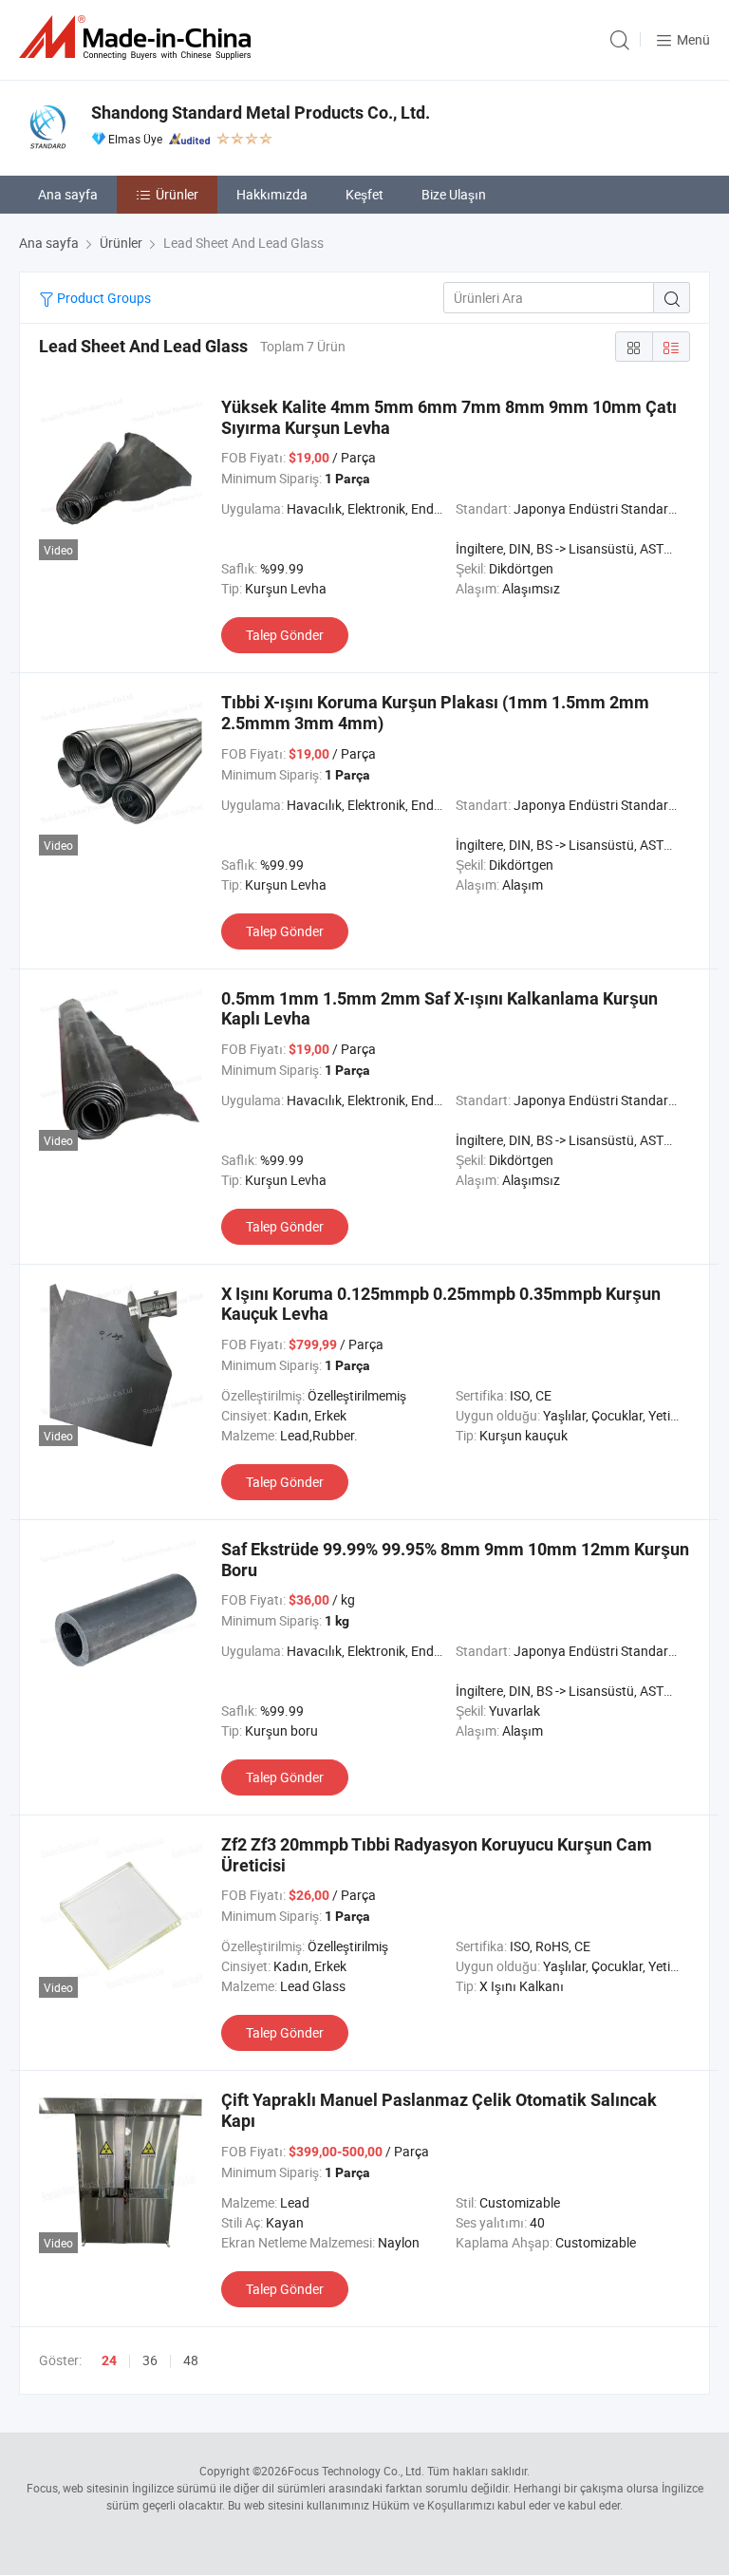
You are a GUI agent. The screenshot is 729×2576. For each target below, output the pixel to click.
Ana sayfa (68, 194)
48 (191, 2360)
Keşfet (364, 194)
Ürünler (177, 194)
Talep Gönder (285, 635)
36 (150, 2360)
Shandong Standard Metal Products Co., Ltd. (261, 113)
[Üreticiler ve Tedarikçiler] (139, 38)
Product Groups (103, 298)
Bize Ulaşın (454, 194)
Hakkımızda (272, 194)
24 (109, 2360)
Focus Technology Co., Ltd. (356, 2471)
